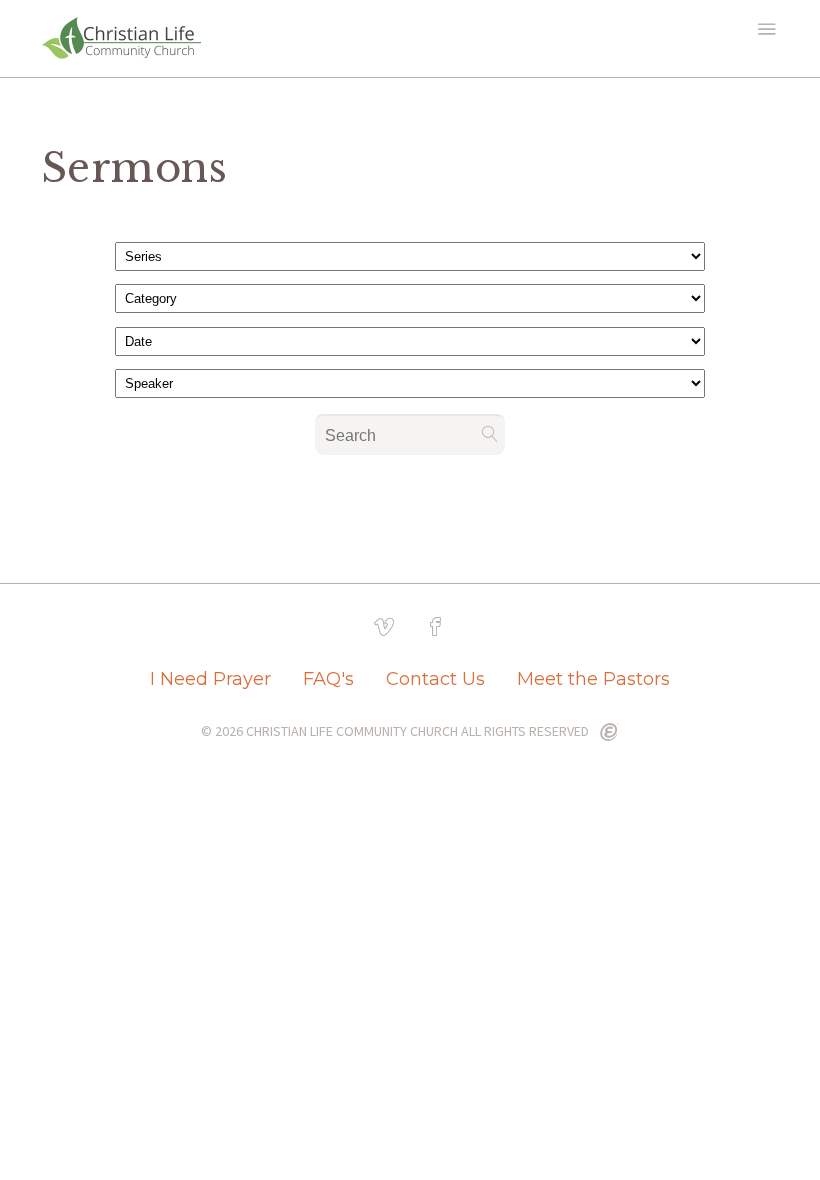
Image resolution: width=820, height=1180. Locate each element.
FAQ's (328, 679)
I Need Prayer (210, 679)
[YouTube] (384, 627)
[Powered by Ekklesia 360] (609, 733)
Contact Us (435, 679)
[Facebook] (436, 627)
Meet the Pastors (593, 679)
